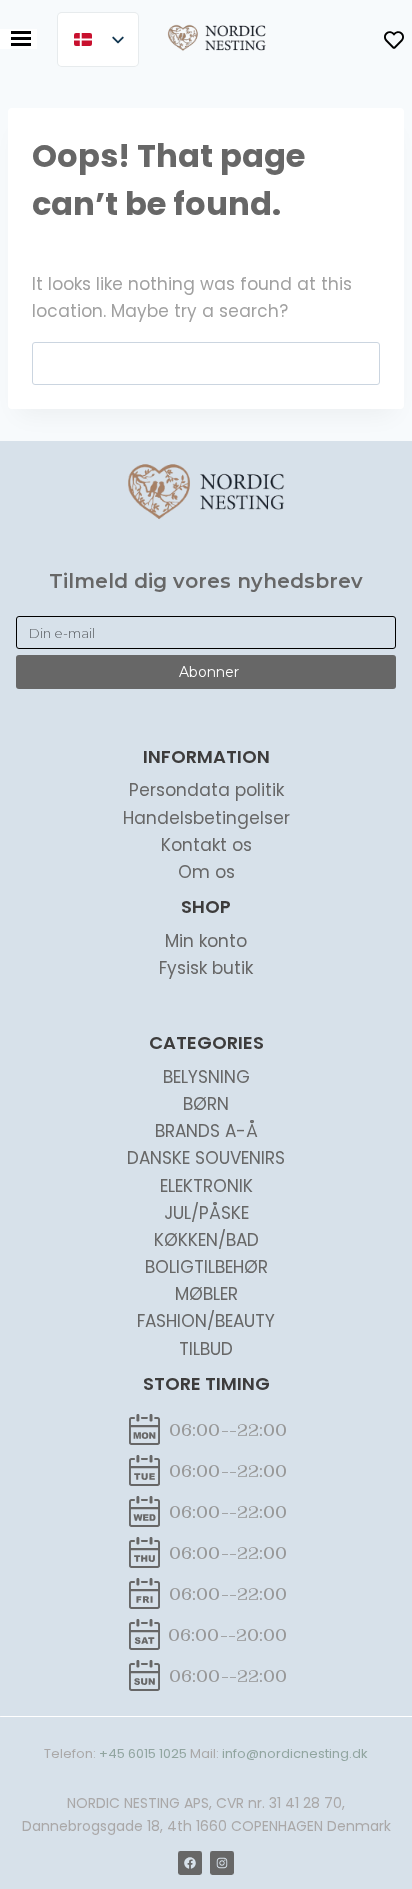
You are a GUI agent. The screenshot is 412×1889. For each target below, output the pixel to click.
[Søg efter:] (206, 363)
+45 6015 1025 (143, 1753)
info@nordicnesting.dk (295, 1753)
